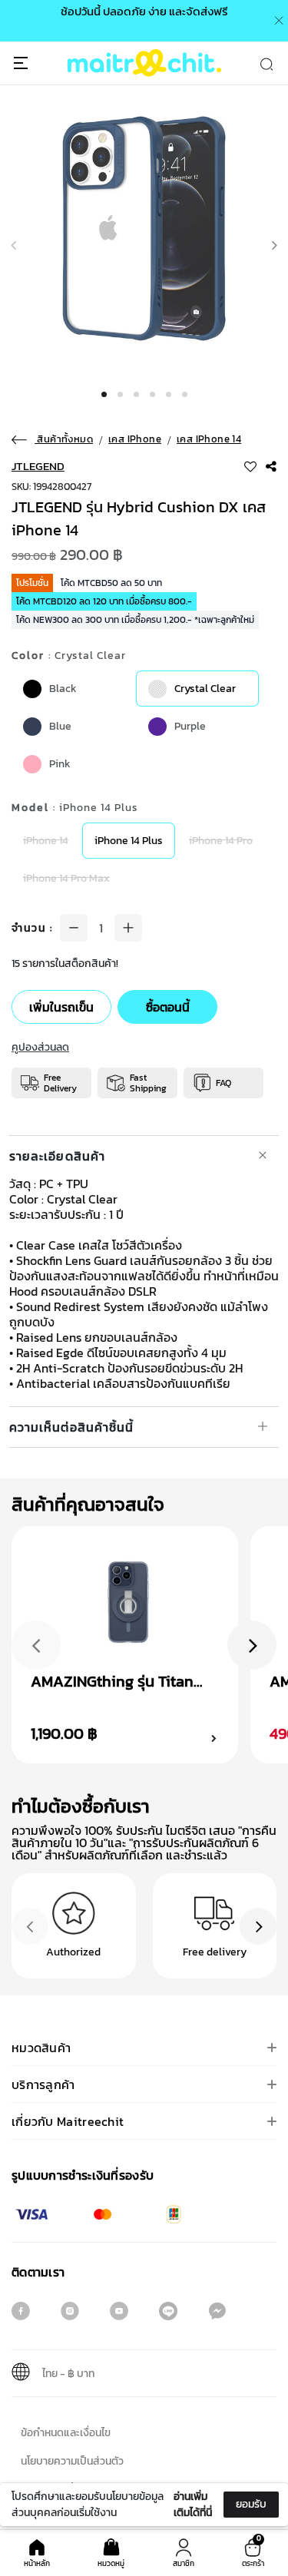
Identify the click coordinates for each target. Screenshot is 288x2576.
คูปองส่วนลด (40, 1047)
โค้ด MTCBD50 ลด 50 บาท (111, 583)
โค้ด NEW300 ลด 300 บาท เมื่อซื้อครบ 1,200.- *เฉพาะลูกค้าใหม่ (135, 620)
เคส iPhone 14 (209, 439)
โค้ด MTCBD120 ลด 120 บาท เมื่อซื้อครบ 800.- (104, 601)
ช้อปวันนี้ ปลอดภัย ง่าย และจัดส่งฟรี (144, 11)
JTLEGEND (38, 466)
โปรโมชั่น (32, 583)
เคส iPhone (135, 439)
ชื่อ (31, 2435)
